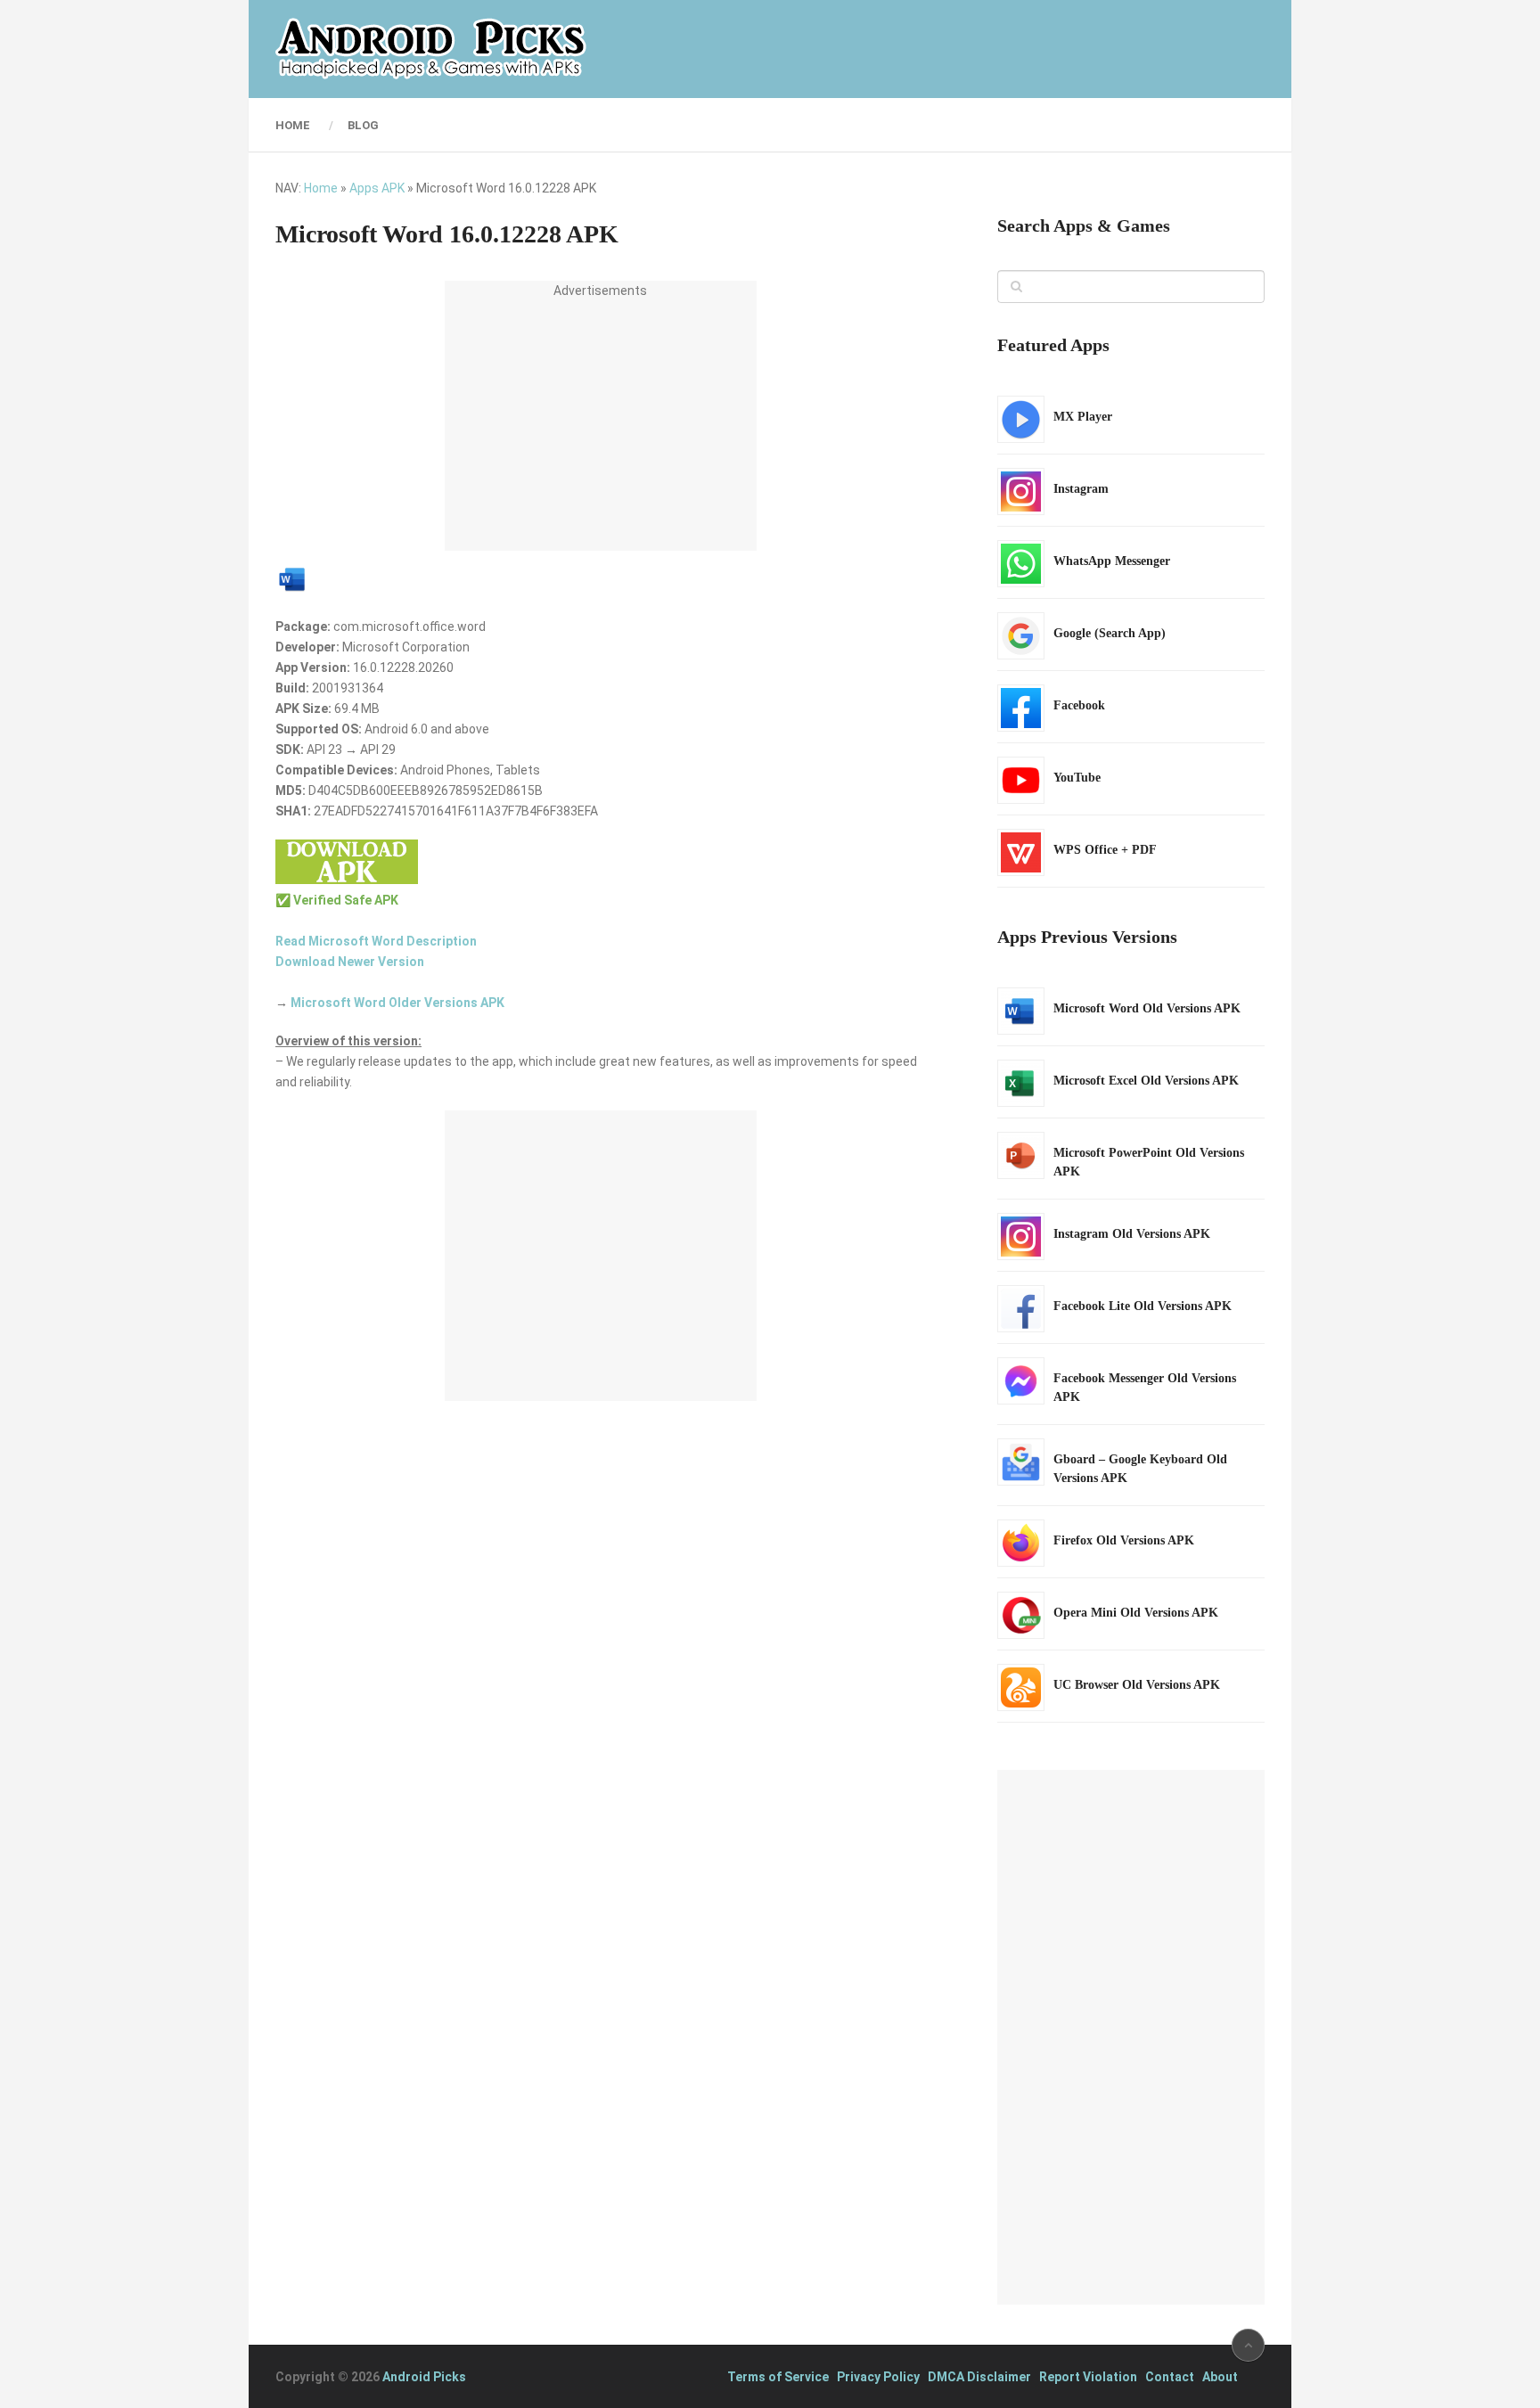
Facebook (1079, 705)
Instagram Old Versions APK (1132, 1234)
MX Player (1083, 417)
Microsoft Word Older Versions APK (397, 1003)
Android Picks (424, 2377)
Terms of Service (778, 2377)
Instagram (1081, 489)
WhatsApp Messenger (1112, 561)
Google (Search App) (1110, 633)
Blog (363, 125)
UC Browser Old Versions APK (1137, 1685)
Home (293, 125)
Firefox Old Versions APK (1124, 1540)
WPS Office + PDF (1105, 850)
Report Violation (1088, 2377)
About (1220, 2377)
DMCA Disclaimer (979, 2377)
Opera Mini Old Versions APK (1136, 1613)
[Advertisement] (601, 426)
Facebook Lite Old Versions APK (1143, 1306)
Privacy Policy (878, 2377)
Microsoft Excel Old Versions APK (1146, 1081)
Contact (1170, 2377)
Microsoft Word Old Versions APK (1147, 1008)
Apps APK (377, 188)
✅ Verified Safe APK (337, 900)
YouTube (1077, 778)
